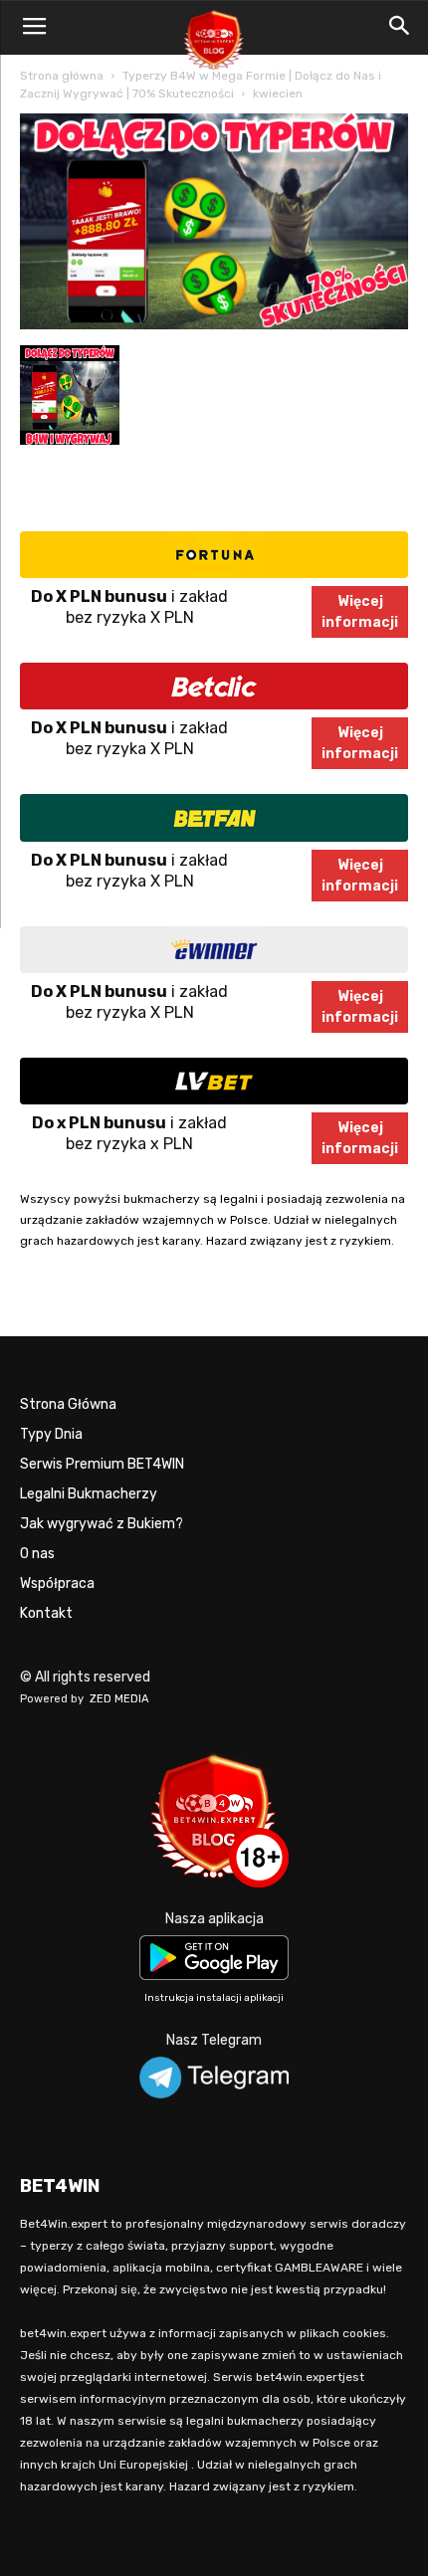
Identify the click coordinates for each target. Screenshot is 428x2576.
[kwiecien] (214, 325)
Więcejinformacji (360, 612)
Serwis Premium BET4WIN (102, 1464)
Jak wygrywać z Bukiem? (102, 1524)
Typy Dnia (51, 1434)
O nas (37, 1554)
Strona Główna (68, 1404)
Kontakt (46, 1613)
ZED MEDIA (119, 1699)
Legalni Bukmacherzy (89, 1494)
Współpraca (57, 1584)
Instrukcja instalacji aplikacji (214, 1998)
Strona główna (62, 76)
